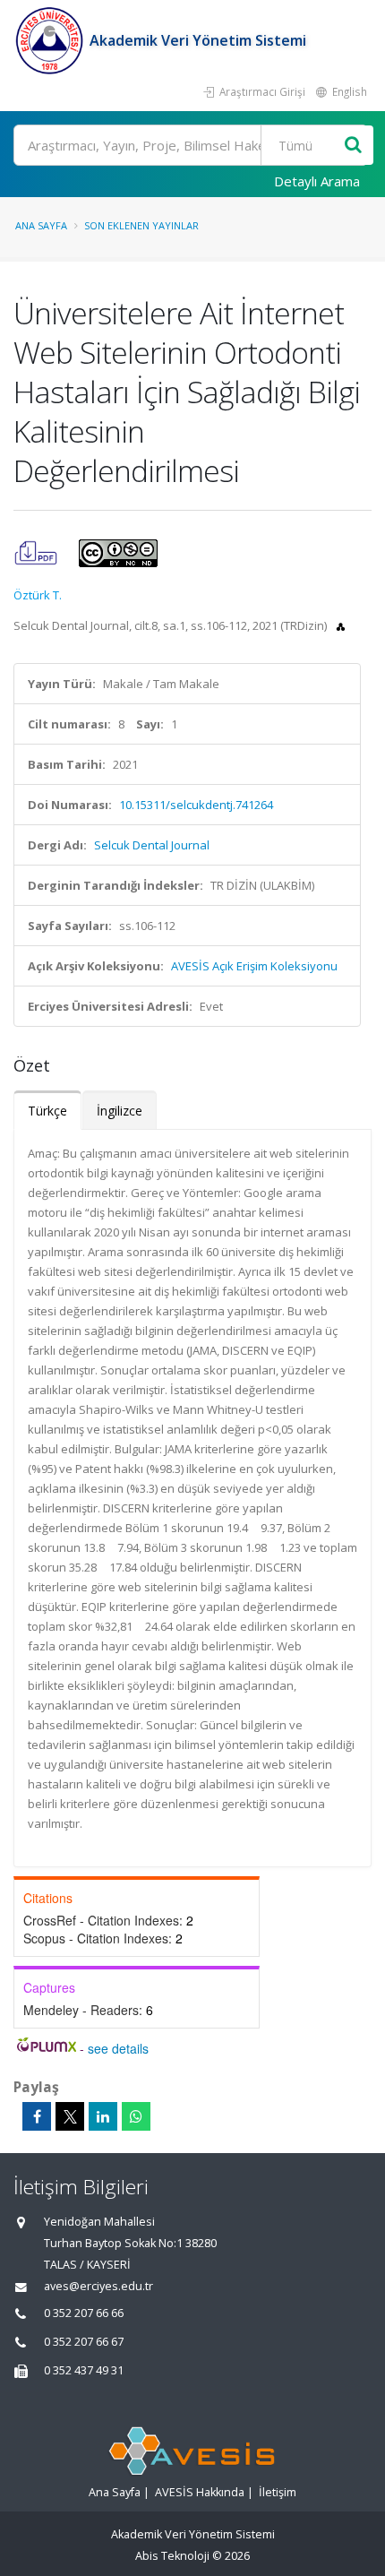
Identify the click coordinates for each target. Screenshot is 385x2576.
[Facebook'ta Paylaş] (37, 2116)
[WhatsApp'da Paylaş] (136, 2116)
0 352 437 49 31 (84, 2370)
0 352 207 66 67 (84, 2342)
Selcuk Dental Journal (152, 845)
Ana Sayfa (41, 225)
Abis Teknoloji (172, 2556)
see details (118, 2048)
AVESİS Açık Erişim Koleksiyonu (254, 966)
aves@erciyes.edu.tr (98, 2286)
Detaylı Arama (317, 181)
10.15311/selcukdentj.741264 (196, 805)
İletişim (278, 2492)
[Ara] (353, 146)
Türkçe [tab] (47, 1111)
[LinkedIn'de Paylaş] (103, 2116)
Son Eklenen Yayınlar (141, 225)
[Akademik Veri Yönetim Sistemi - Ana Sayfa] (51, 40)
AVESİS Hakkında (200, 2492)
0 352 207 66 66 (84, 2313)
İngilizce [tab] (120, 1111)
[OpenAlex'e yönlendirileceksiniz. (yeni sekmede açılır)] (341, 625)
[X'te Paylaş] (70, 2116)
